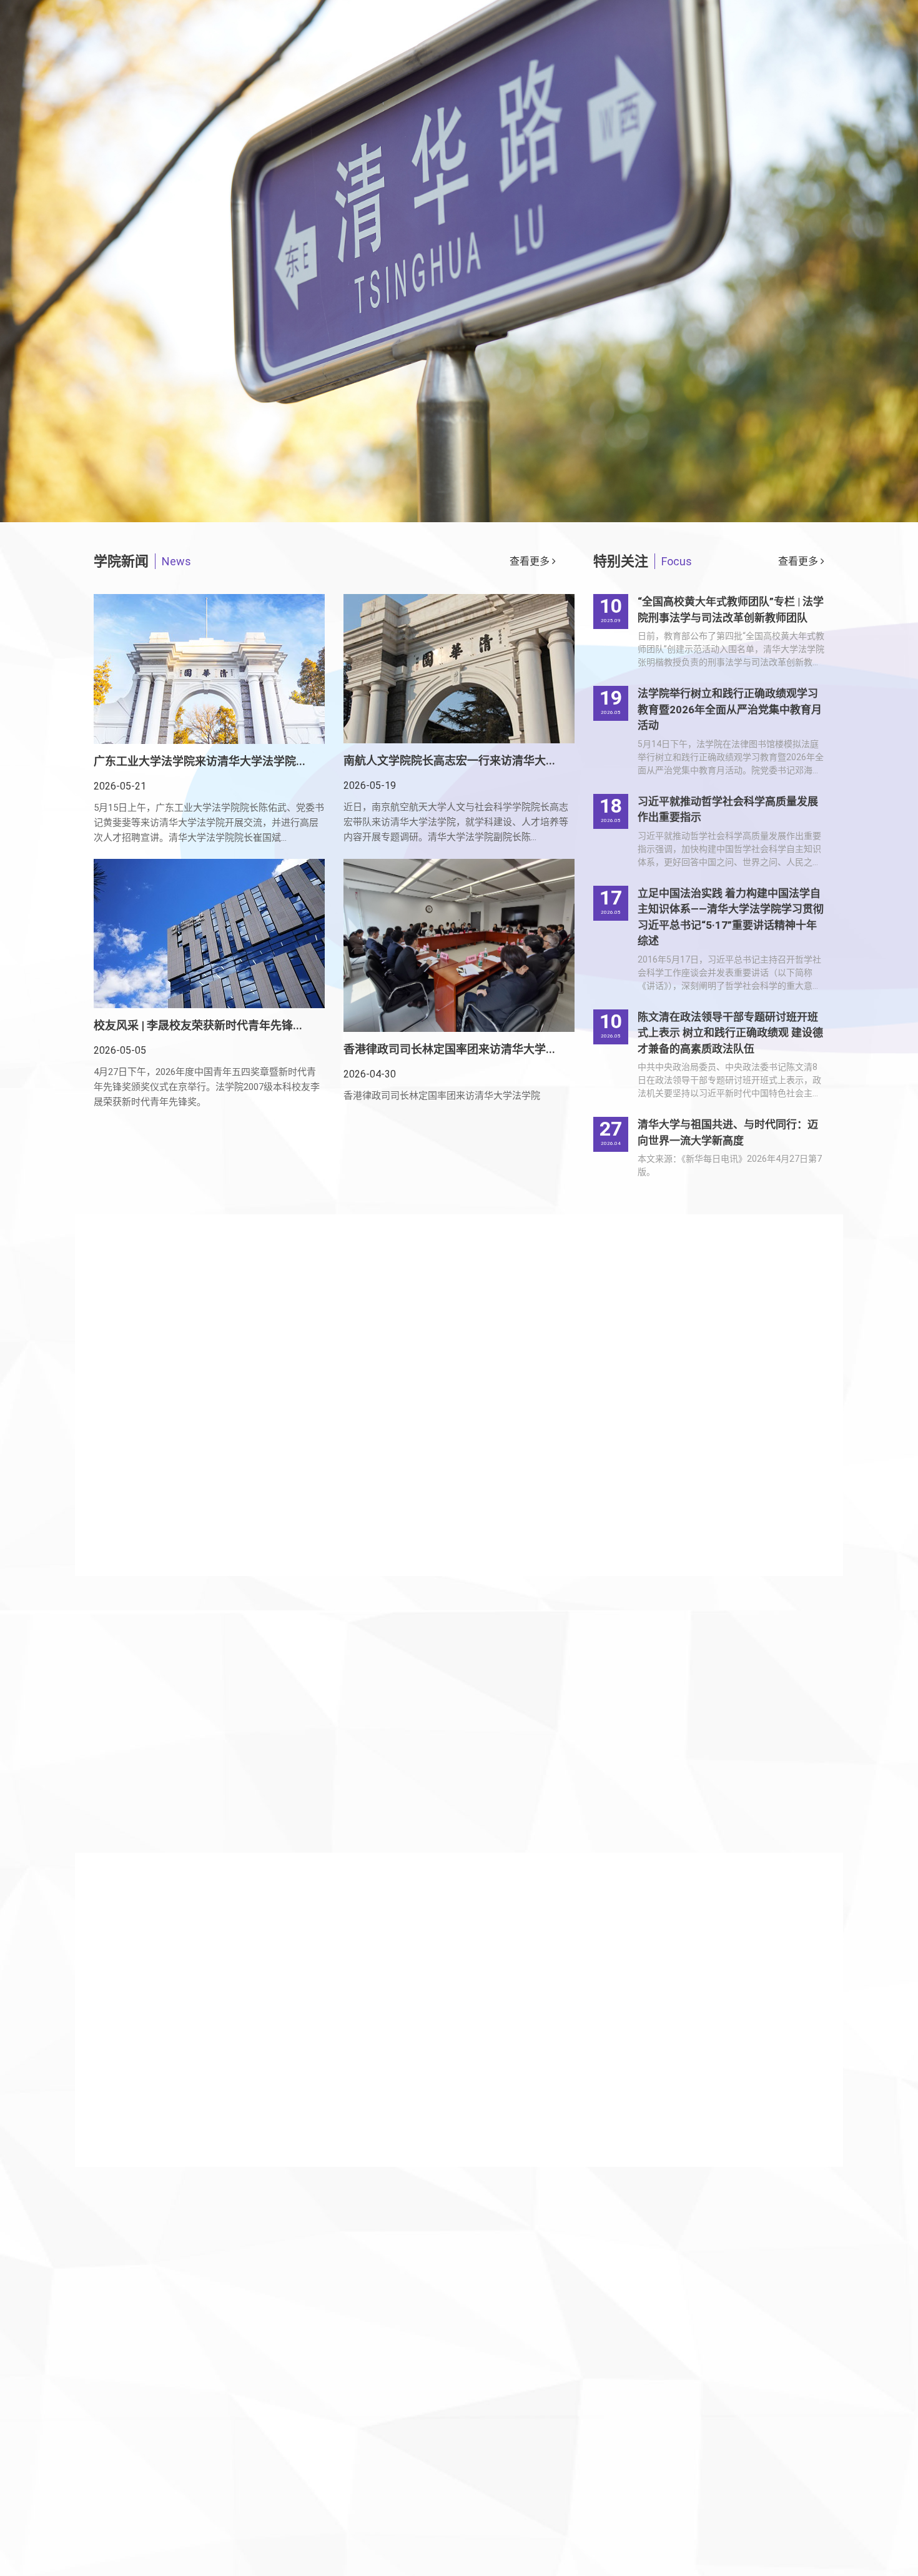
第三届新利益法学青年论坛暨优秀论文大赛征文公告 (598, 2069)
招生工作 (385, 55)
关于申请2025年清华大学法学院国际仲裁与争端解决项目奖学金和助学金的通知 (604, 2094)
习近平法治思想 (822, 152)
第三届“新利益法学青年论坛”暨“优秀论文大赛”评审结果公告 (604, 2044)
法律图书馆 (822, 393)
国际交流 (754, 97)
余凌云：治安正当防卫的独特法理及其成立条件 (229, 2019)
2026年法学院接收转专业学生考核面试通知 (580, 2019)
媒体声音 (822, 249)
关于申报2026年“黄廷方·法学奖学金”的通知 (579, 1994)
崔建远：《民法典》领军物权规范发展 (207, 2044)
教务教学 (674, 97)
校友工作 (483, 55)
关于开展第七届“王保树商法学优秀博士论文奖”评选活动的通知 (604, 1944)
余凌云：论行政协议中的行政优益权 (204, 2094)
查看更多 (531, 561)
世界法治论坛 (822, 201)
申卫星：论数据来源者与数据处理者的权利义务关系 (239, 2119)
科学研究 (594, 97)
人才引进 (580, 55)
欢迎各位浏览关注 (207, 448)
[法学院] (190, 81)
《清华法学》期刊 (822, 297)
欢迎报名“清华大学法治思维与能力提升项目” (582, 1969)
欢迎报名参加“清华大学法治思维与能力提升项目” (592, 2119)
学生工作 (834, 97)
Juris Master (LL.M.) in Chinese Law (822, 345)
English (770, 55)
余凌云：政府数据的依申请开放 (194, 1944)
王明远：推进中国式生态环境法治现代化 (214, 2069)
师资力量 (514, 97)
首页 (365, 97)
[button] (95, 1727)
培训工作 (678, 55)
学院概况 (434, 97)
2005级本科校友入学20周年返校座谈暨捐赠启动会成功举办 (292, 1680)
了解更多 (131, 1761)
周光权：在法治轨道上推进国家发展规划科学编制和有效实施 (248, 1994)
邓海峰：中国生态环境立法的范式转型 (209, 1969)
